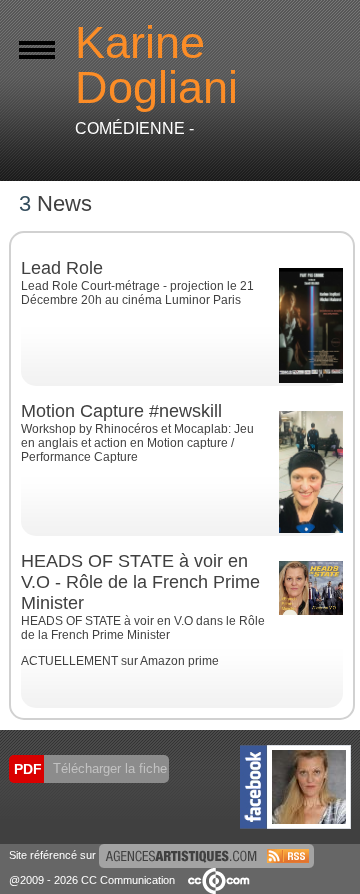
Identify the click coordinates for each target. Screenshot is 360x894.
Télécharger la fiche (108, 768)
